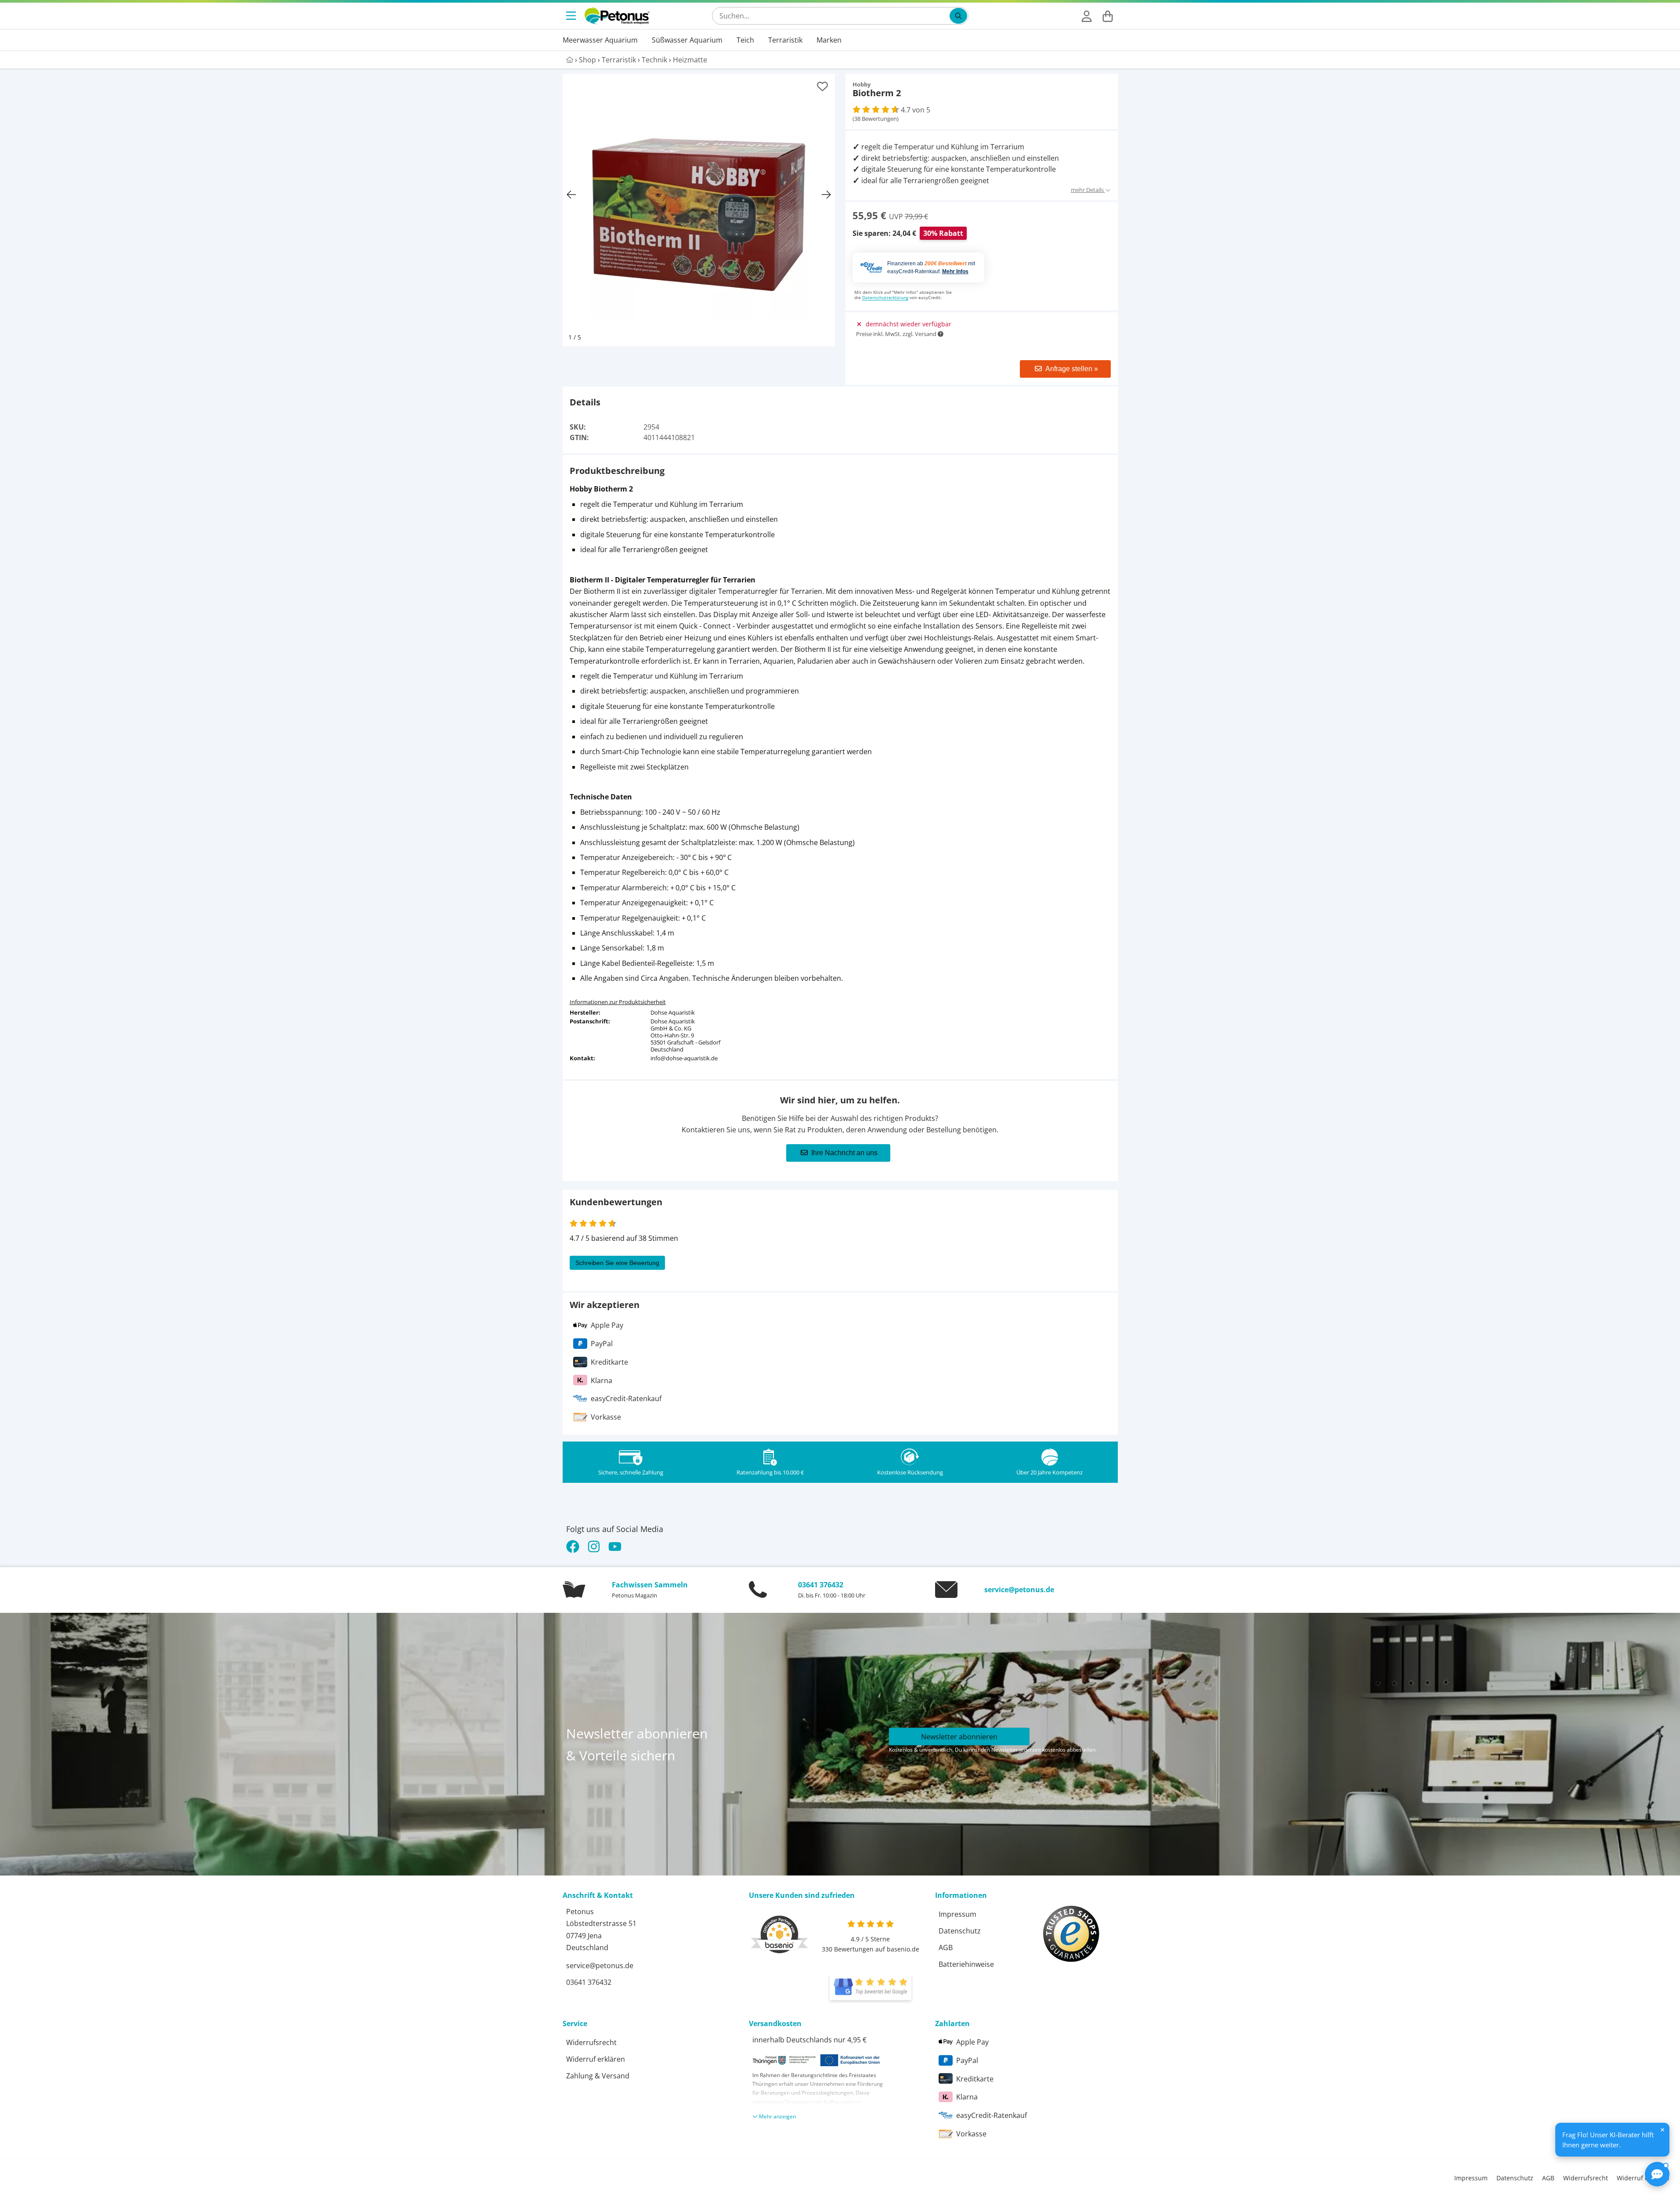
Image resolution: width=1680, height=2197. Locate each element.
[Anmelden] (1087, 16)
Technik (654, 60)
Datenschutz (960, 1931)
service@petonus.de (1019, 1590)
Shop (587, 60)
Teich (745, 40)
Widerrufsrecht (591, 2042)
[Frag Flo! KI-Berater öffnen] (1657, 2174)
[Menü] (572, 16)
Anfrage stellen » (1072, 369)
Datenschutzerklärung (885, 297)
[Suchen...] (958, 16)
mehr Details (1088, 190)
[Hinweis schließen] (1662, 2130)
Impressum (957, 1914)
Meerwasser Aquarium (600, 40)
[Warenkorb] (1108, 16)
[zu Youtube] (615, 1547)
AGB (946, 1948)
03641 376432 (821, 1585)
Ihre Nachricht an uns (844, 1153)
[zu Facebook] (575, 1547)
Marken (829, 40)
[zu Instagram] (594, 1547)
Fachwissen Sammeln (650, 1585)
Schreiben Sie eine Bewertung (617, 1263)
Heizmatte (690, 60)
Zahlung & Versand (598, 2076)
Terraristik (785, 40)
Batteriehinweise (966, 1964)
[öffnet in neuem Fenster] (871, 1987)
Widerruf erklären (596, 2059)
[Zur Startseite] (617, 16)
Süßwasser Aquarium (687, 40)
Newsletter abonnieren (959, 1737)
